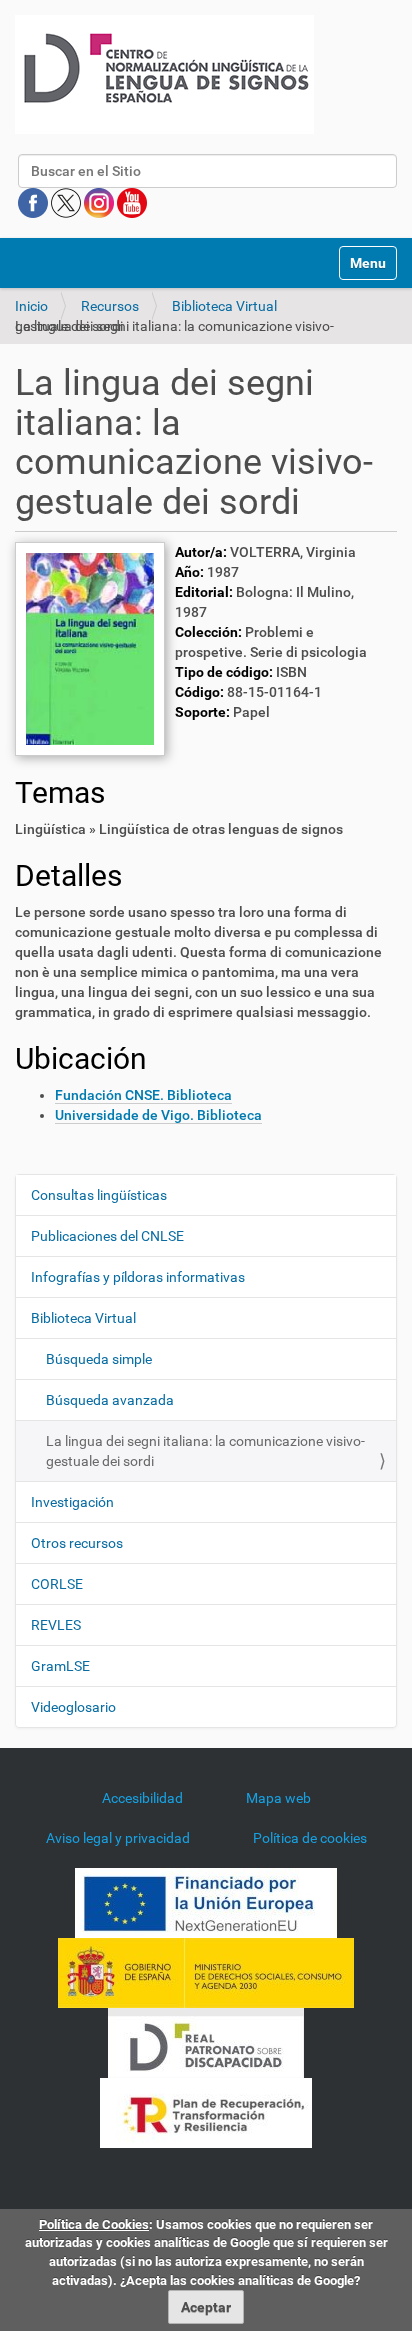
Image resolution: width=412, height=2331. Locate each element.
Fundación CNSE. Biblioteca (143, 1095)
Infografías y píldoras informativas (138, 1277)
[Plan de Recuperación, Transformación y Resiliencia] (206, 2112)
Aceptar (206, 2307)
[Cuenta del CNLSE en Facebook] (34, 202)
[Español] (164, 74)
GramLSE (60, 1666)
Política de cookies (310, 1838)
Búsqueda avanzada (110, 1400)
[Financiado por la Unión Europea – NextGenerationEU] (206, 1902)
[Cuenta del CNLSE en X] (67, 202)
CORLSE (57, 1584)
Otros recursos (77, 1543)
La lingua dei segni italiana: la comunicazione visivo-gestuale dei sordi (205, 1451)
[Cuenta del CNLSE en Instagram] (100, 202)
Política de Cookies (94, 2224)
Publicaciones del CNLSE (107, 1236)
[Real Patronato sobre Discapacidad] (206, 2042)
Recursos (110, 306)
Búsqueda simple (99, 1359)
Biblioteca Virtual (224, 306)
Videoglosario (73, 1707)
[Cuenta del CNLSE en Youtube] (132, 202)
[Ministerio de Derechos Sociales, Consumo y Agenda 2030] (206, 1972)
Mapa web (278, 1798)
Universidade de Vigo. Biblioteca (158, 1115)
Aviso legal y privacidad (118, 1838)
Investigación (72, 1502)
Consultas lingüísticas (99, 1195)
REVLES (56, 1625)
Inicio (31, 306)
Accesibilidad (142, 1798)
